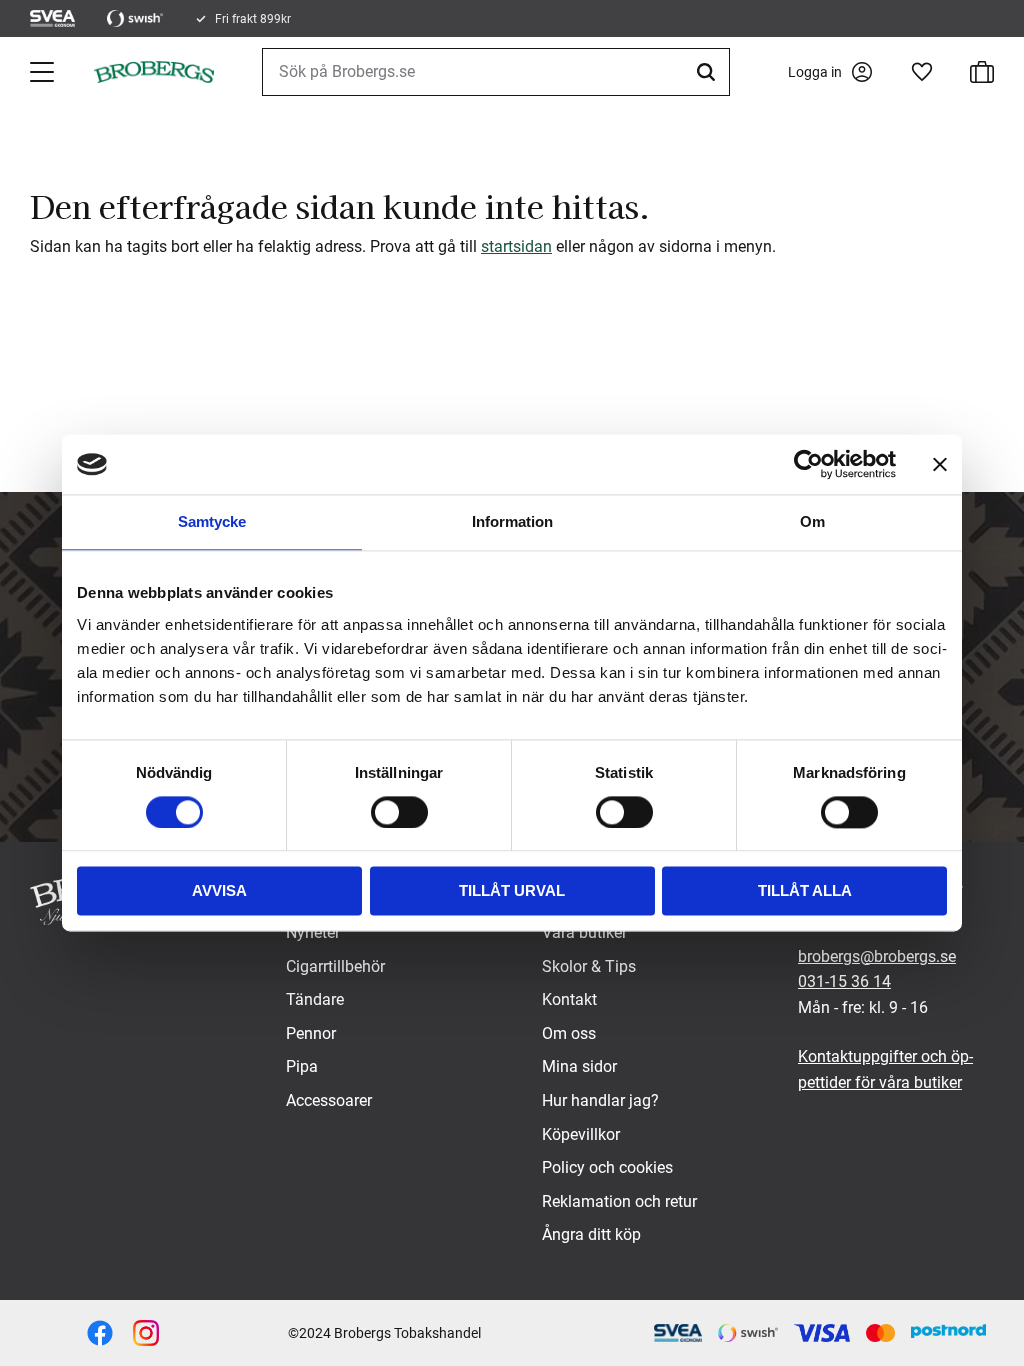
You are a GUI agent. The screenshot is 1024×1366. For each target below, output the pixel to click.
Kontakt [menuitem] (569, 999)
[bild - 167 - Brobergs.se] (100, 1333)
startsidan (516, 246)
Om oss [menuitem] (569, 1033)
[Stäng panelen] (940, 464)
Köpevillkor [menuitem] (581, 1134)
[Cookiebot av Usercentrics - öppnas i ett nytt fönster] (808, 464)
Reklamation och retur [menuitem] (619, 1201)
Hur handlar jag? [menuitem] (600, 1100)
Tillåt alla (805, 891)
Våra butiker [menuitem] (584, 932)
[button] (44, 72)
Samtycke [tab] (212, 521)
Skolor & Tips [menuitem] (589, 966)
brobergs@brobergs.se (877, 956)
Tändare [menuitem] (315, 999)
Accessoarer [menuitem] (329, 1100)
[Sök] (709, 72)
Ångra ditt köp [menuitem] (591, 1234)
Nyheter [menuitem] (313, 932)
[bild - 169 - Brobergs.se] (146, 1333)
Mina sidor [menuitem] (579, 1066)
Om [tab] (812, 521)
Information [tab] (512, 521)
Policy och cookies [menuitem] (607, 1167)
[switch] (399, 812)
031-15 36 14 (844, 981)
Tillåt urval (512, 891)
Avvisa (219, 891)
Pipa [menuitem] (302, 1066)
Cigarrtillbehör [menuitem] (335, 966)
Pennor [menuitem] (311, 1033)
